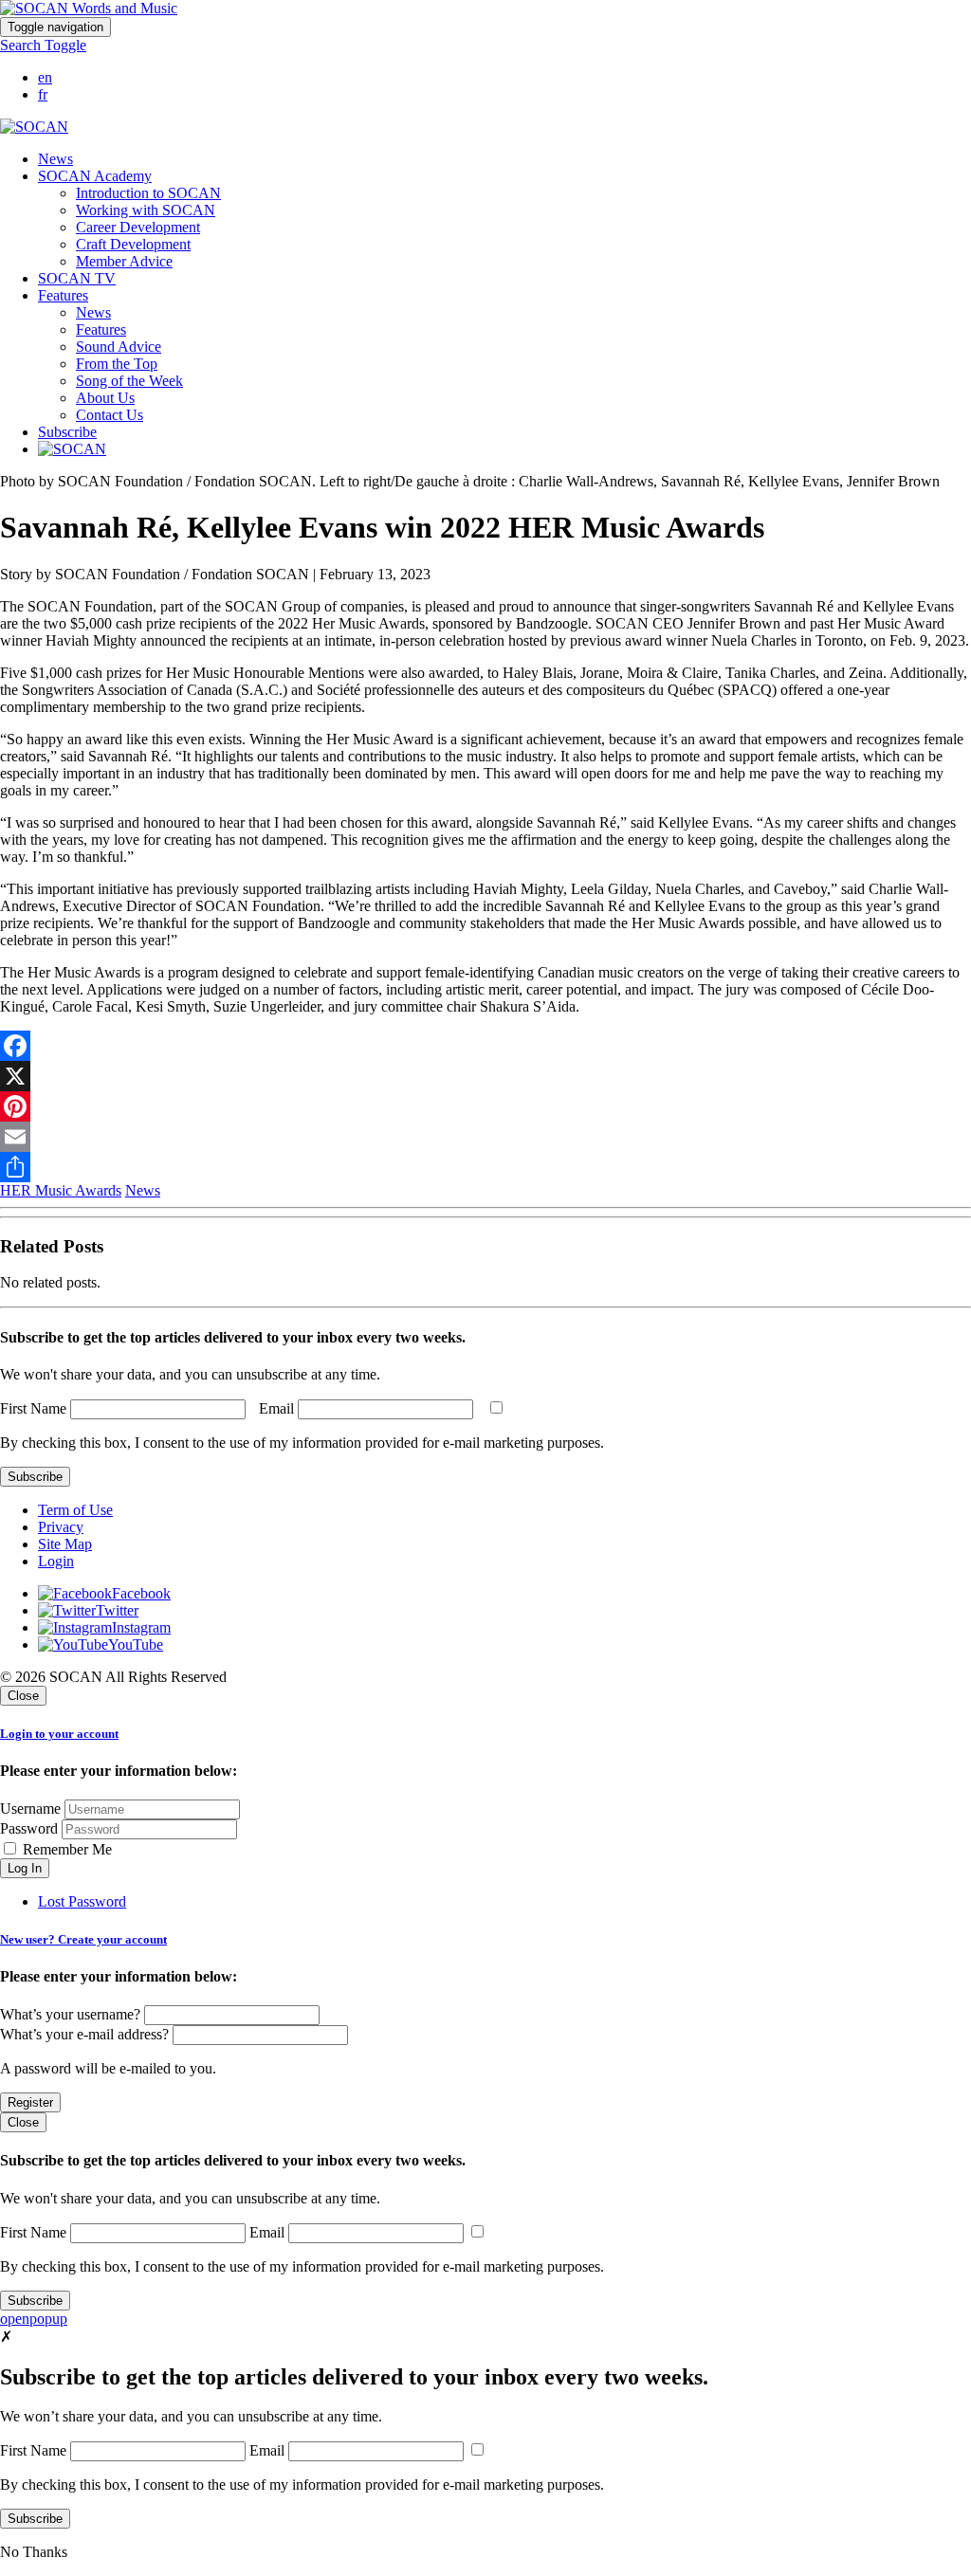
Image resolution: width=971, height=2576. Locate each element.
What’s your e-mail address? (84, 2034)
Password (29, 1828)
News (55, 159)
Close (23, 1696)
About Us (105, 398)
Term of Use (75, 1510)
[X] (485, 1076)
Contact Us (110, 415)
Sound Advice (119, 347)
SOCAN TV (77, 278)
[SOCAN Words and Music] (89, 8)
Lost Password (82, 1901)
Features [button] (63, 295)
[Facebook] (485, 1046)
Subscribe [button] (67, 432)
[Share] (485, 1167)
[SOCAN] (34, 127)
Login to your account (59, 1734)
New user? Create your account (83, 1939)
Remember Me (65, 1849)
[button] (43, 45)
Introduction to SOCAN (148, 193)
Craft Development (133, 244)
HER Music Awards (61, 1190)
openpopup (34, 2319)
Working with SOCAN (146, 210)
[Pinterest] (485, 1106)
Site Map (65, 1544)
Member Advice (124, 261)
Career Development (138, 227)
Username (30, 1809)
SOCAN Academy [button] (95, 176)
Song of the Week (129, 381)
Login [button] (56, 1561)
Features (101, 329)
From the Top (117, 364)
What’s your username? (70, 2014)
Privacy (61, 1527)
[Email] (485, 1137)
